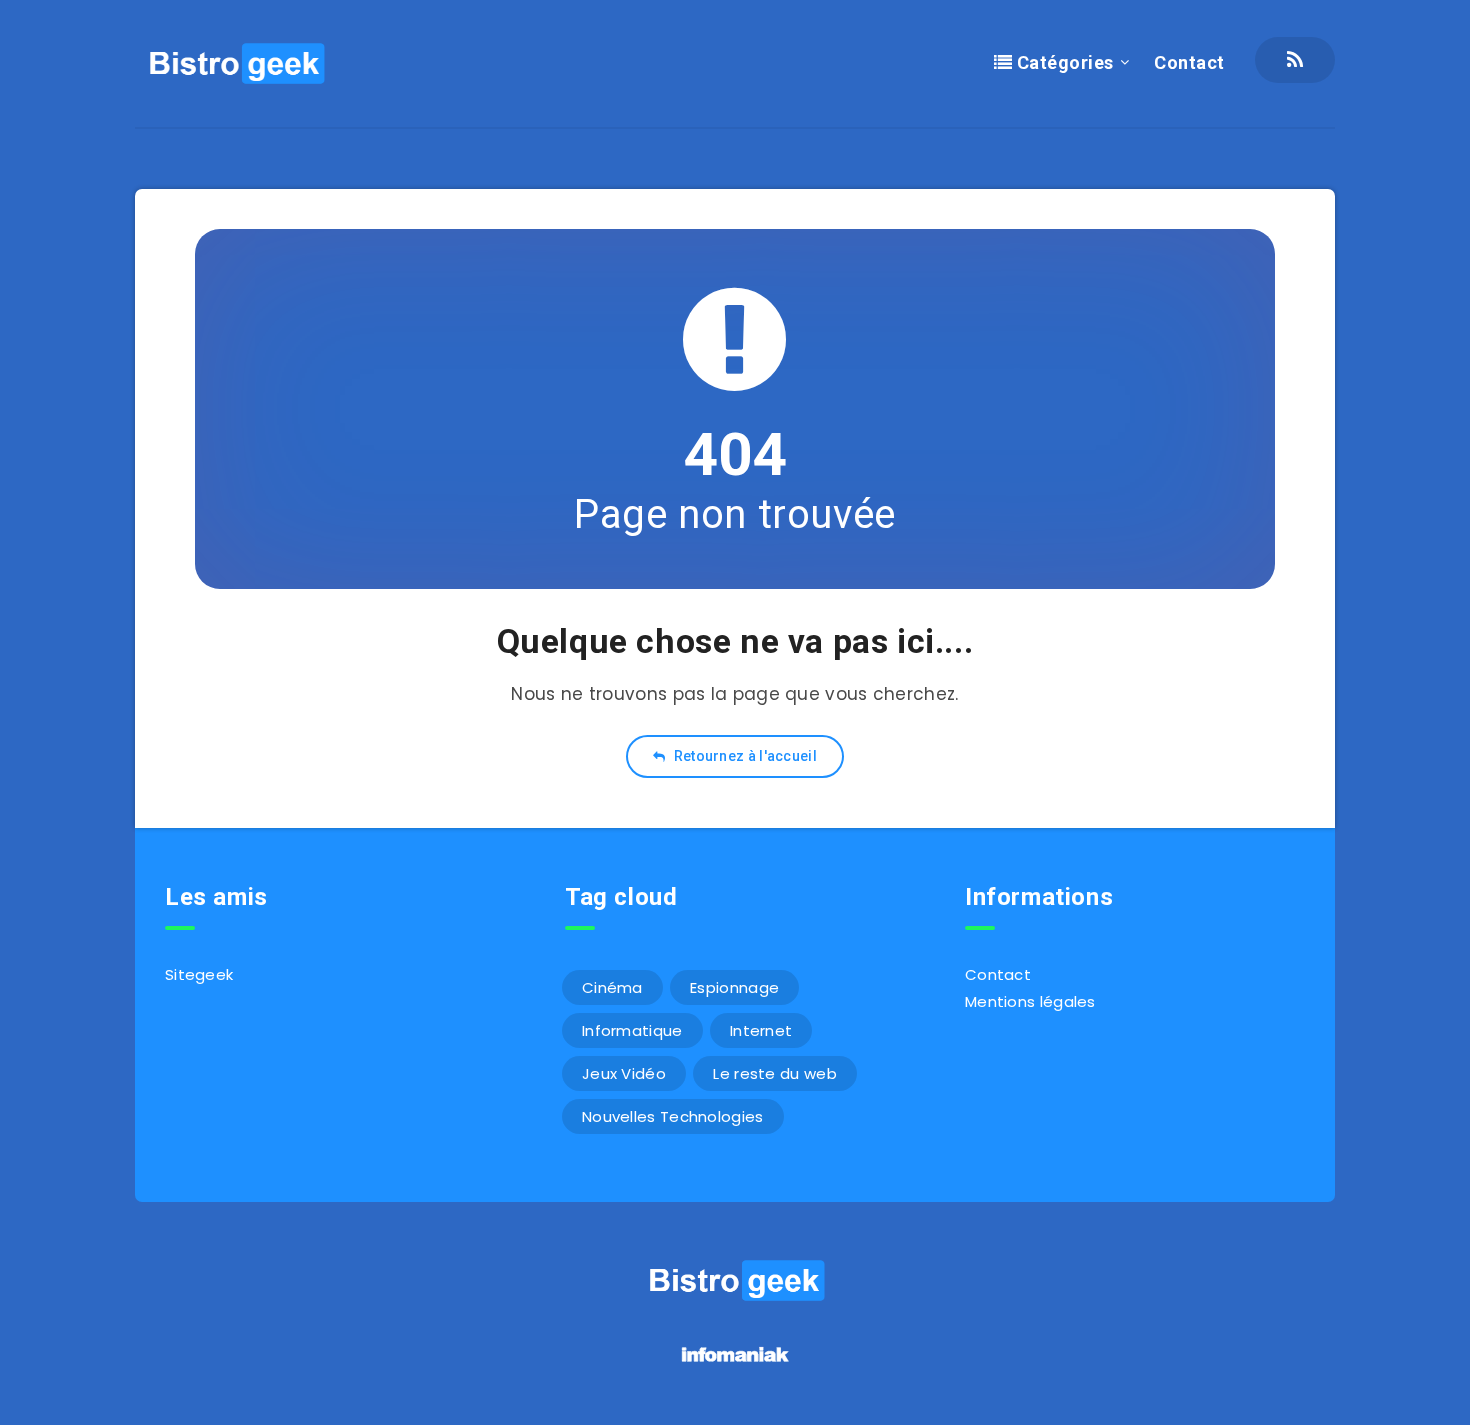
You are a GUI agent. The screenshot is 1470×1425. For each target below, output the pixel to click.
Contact (1189, 62)
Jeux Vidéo (624, 1073)
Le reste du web (775, 1073)
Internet (761, 1030)
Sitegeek (199, 974)
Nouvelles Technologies (673, 1116)
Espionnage (734, 987)
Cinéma (612, 987)
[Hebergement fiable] (735, 1364)
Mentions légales (1030, 1001)
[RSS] (1295, 60)
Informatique (632, 1030)
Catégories (1063, 62)
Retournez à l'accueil (743, 756)
